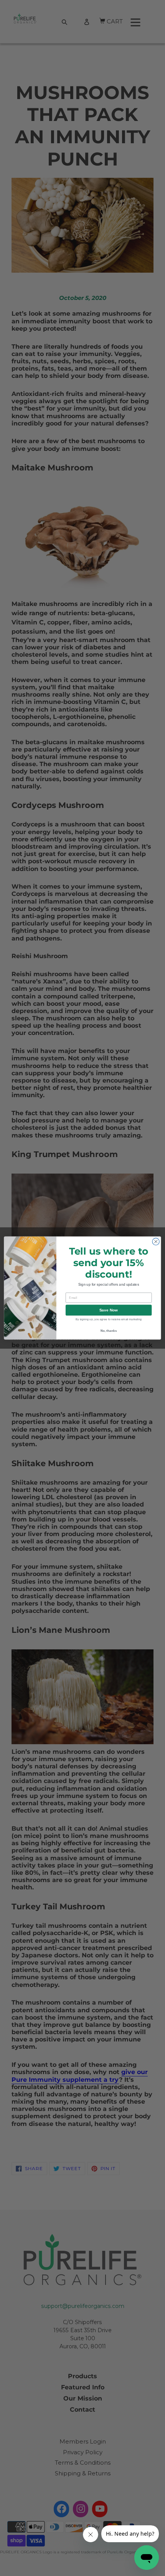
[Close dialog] (156, 1242)
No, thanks (109, 1330)
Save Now (109, 1310)
